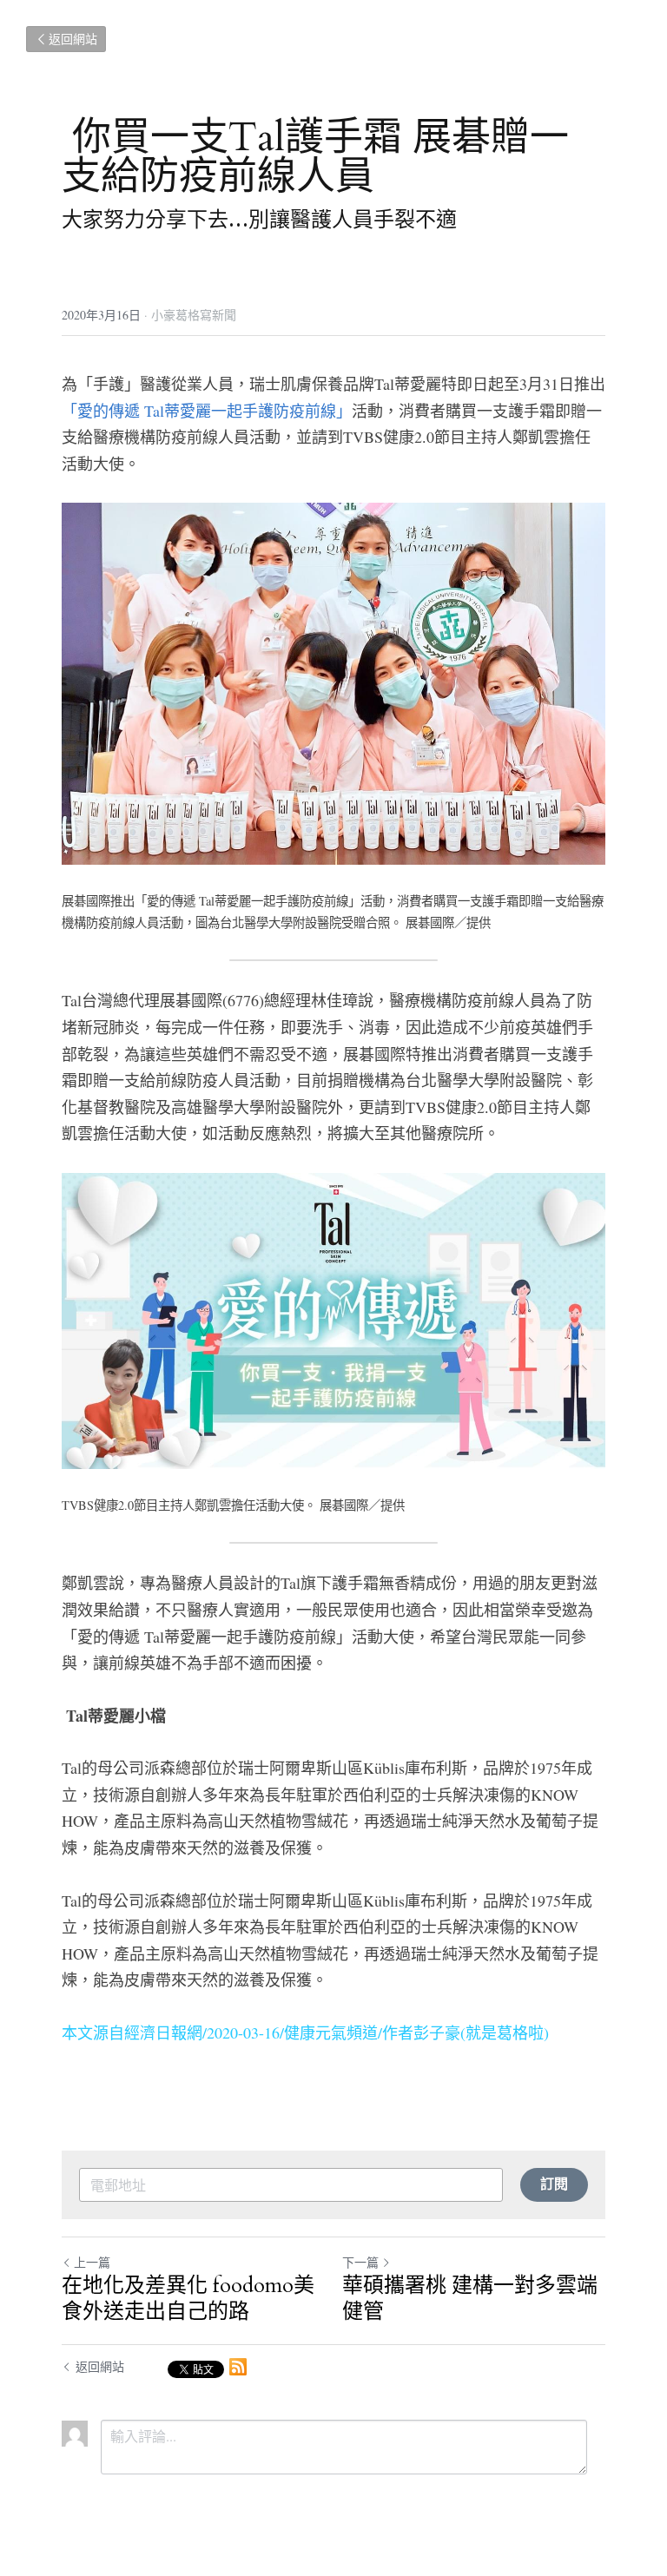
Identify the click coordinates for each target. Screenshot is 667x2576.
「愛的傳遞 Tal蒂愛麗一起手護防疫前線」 (207, 411)
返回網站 (73, 39)
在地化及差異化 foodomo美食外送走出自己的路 (188, 2299)
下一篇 (360, 2262)
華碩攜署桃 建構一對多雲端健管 (470, 2299)
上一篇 (92, 2262)
